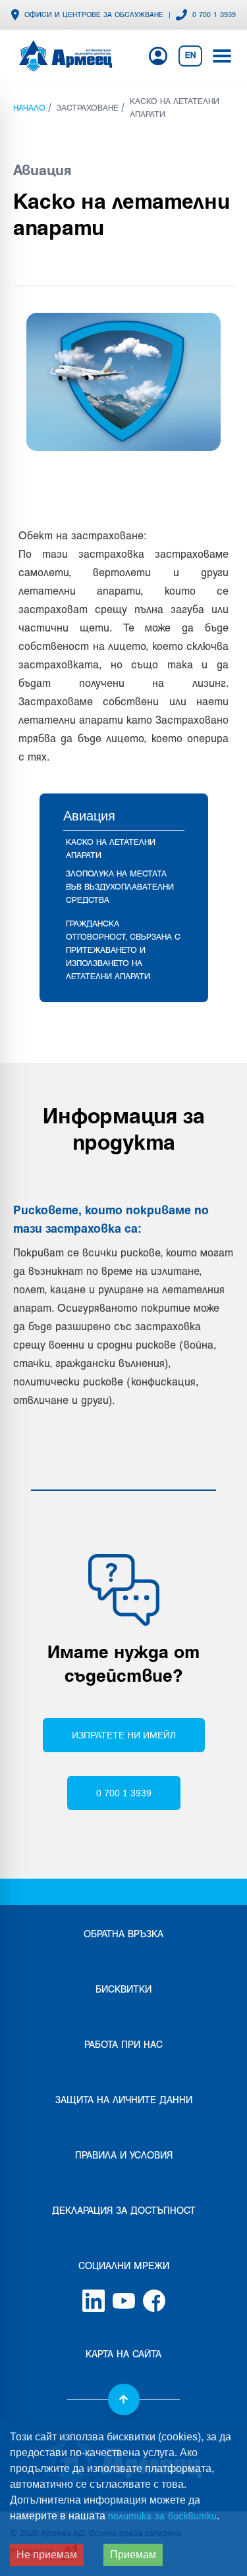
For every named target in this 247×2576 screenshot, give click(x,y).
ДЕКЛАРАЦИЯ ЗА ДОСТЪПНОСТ (124, 2212)
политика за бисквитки (162, 2517)
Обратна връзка (123, 1935)
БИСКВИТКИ (123, 1990)
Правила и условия (124, 2156)
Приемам (133, 2555)
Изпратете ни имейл (124, 1735)
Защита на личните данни (124, 2101)
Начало (29, 109)
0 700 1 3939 (214, 15)
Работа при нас (123, 2046)
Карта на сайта (123, 2355)
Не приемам (47, 2555)
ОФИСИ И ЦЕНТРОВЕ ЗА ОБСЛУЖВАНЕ (94, 15)
